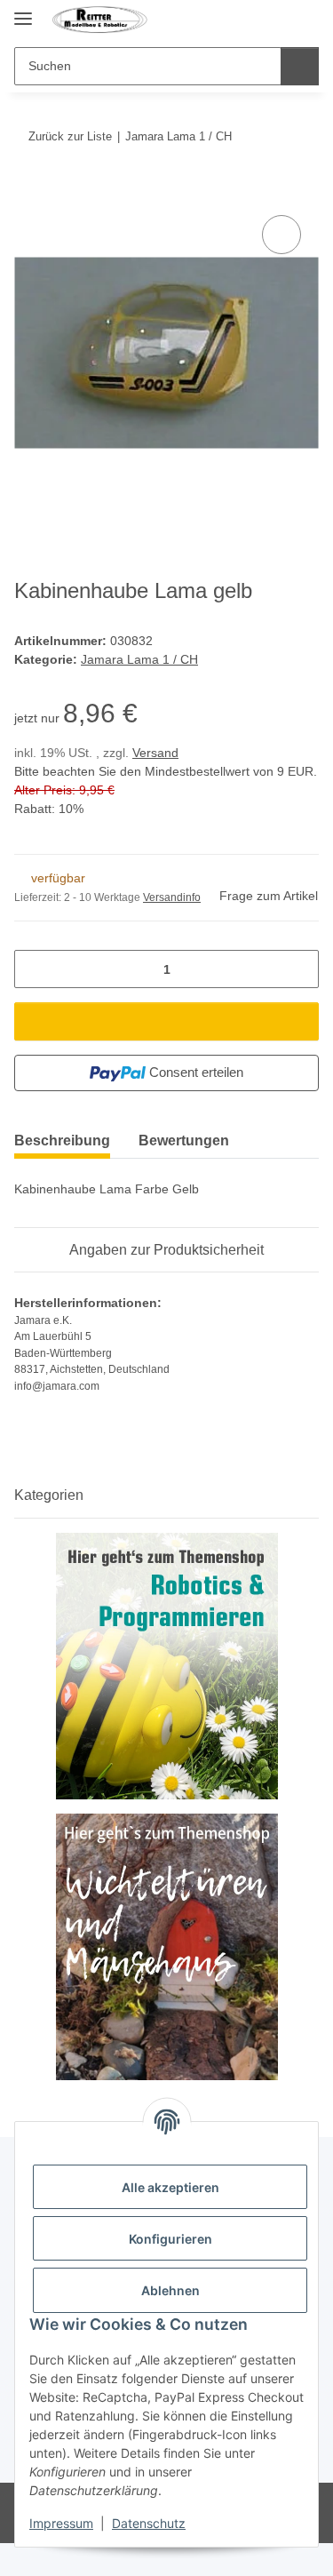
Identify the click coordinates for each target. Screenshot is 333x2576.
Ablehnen (170, 2290)
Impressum (61, 2523)
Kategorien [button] (49, 1495)
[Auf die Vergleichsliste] (281, 235)
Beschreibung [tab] (62, 1140)
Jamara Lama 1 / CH (139, 659)
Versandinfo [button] (172, 897)
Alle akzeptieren (170, 2187)
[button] (273, 20)
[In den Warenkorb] (28, 191)
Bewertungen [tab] (184, 1140)
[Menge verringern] (34, 969)
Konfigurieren (170, 2239)
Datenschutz (149, 2523)
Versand (155, 753)
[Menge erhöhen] (299, 969)
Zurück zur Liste (70, 136)
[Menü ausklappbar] (23, 11)
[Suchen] (300, 66)
